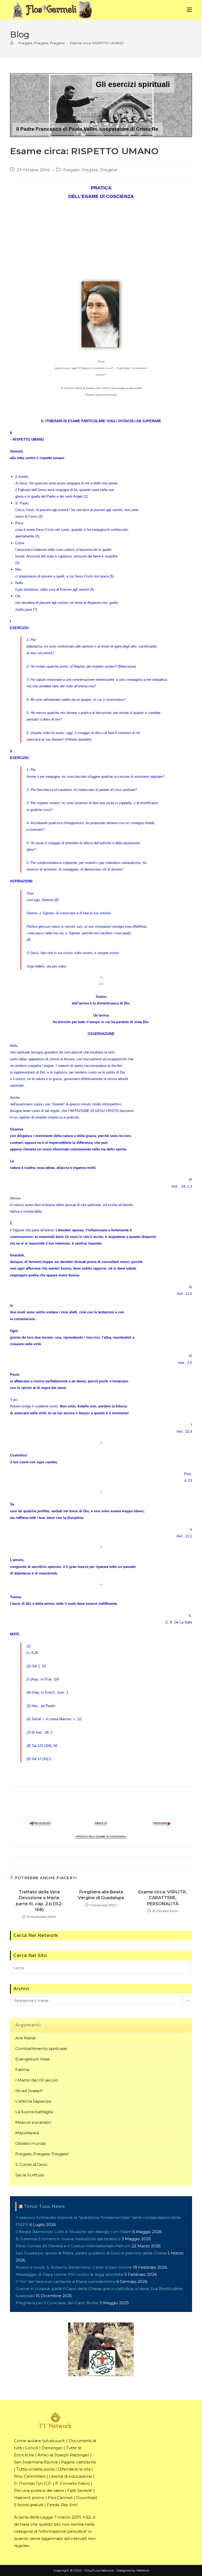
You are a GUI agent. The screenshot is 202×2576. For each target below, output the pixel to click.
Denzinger (52, 2448)
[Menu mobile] (189, 10)
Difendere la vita (74, 2469)
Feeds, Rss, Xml (62, 2505)
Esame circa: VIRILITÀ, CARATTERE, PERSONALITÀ (163, 1898)
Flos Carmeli (60, 2498)
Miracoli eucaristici (33, 2122)
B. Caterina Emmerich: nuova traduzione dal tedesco (68, 2239)
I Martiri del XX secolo (37, 2080)
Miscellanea (27, 2133)
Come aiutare (28, 2441)
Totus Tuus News (44, 2206)
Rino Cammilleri (30, 2476)
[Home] (12, 43)
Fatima (22, 2070)
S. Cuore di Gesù (31, 2164)
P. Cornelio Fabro (73, 2483)
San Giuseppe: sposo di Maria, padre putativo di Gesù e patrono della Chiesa (91, 2253)
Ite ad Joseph (29, 2091)
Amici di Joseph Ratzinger (63, 2455)
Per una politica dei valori (39, 2490)
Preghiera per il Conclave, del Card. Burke (57, 2303)
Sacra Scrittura (29, 2175)
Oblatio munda (30, 2143)
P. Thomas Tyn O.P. (33, 2483)
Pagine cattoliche (79, 2462)
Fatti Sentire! (80, 2490)
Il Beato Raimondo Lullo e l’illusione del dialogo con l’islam (74, 2232)
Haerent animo (29, 2498)
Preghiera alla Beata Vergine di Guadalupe (101, 1895)
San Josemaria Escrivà (36, 2462)
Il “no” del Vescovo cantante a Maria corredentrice (65, 2281)
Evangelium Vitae (33, 2059)
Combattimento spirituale (41, 2048)
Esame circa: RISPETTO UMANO (97, 43)
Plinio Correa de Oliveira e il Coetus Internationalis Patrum (73, 2246)
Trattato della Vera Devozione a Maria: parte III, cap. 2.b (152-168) (39, 1901)
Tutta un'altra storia (35, 2469)
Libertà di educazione (70, 2476)
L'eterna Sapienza (33, 2101)
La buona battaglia (34, 2112)
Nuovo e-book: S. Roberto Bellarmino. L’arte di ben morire (74, 2267)
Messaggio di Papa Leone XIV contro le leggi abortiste (69, 2274)
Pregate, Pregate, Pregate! (90, 170)
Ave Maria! (26, 2038)
